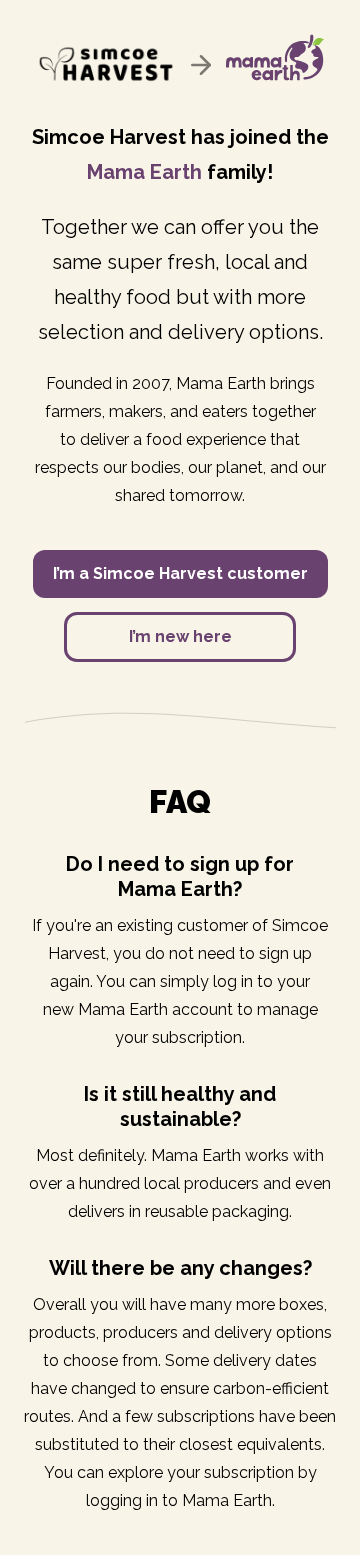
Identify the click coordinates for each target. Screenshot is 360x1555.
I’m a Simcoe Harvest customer (180, 573)
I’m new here (180, 636)
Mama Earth (144, 172)
